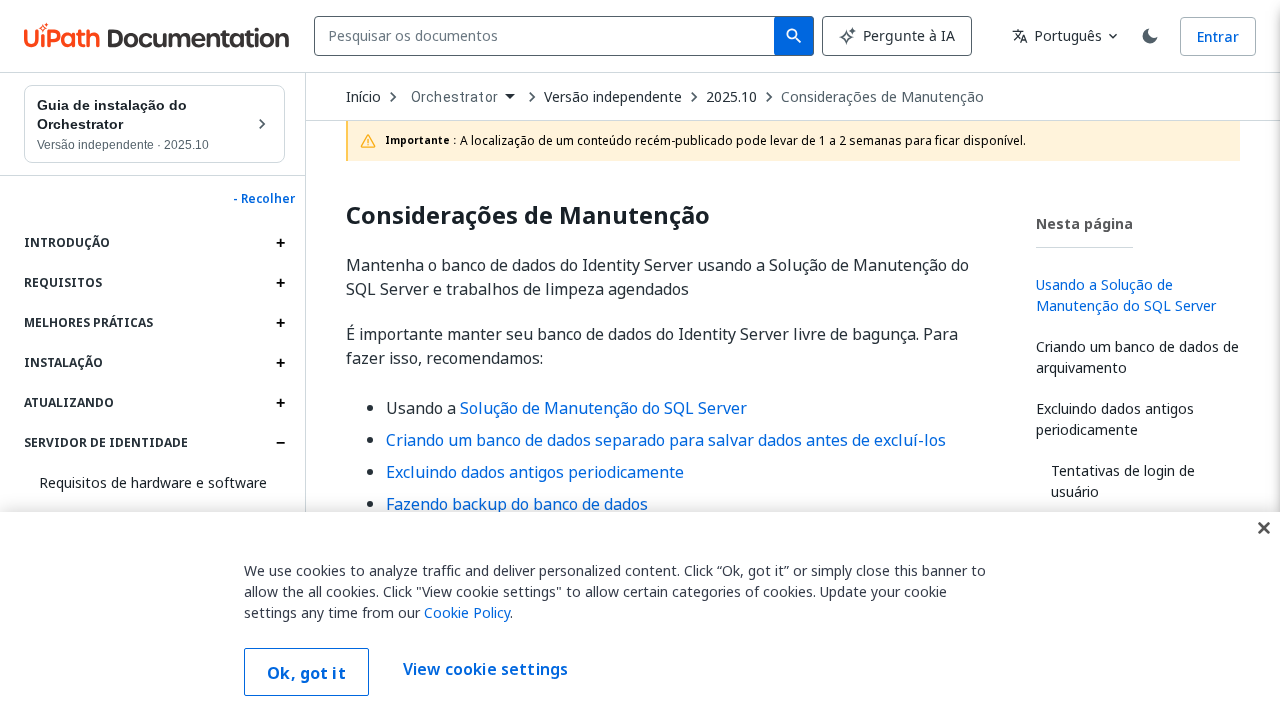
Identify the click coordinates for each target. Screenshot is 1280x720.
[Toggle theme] (1150, 36)
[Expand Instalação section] (280, 363)
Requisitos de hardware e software (153, 482)
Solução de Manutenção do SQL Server (603, 408)
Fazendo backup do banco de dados (517, 504)
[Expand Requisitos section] (280, 283)
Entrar (1218, 36)
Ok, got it (306, 673)
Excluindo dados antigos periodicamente (535, 472)
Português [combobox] (1057, 35)
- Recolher (264, 199)
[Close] (1264, 528)
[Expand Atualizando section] (280, 403)
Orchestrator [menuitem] (454, 97)
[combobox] (548, 36)
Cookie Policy (467, 612)
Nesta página (1084, 223)
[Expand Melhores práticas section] (280, 323)
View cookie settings (485, 670)
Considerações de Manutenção (882, 97)
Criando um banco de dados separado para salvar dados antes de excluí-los (666, 440)
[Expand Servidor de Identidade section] (280, 443)
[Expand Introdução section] (280, 243)
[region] (640, 616)
